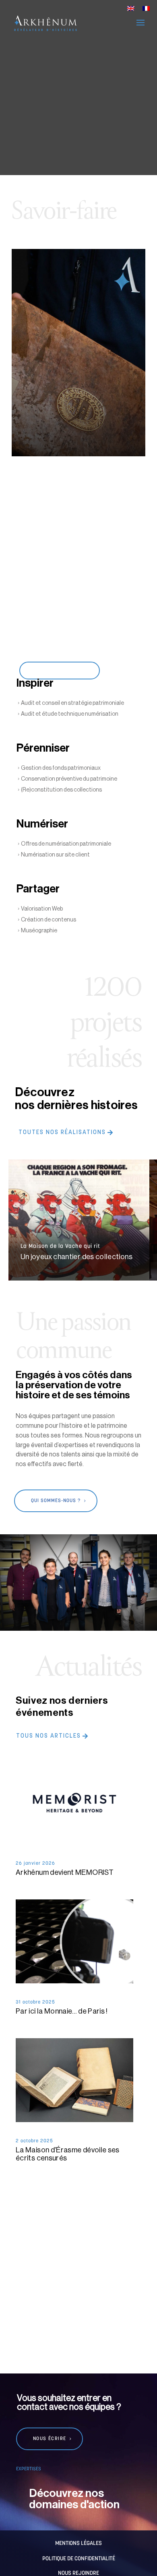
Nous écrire (50, 2439)
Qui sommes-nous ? (56, 1501)
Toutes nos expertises (58, 671)
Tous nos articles (49, 1736)
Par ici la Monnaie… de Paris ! (62, 2011)
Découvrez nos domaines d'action (74, 2499)
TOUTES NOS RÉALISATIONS (62, 1133)
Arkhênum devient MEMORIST (65, 1872)
